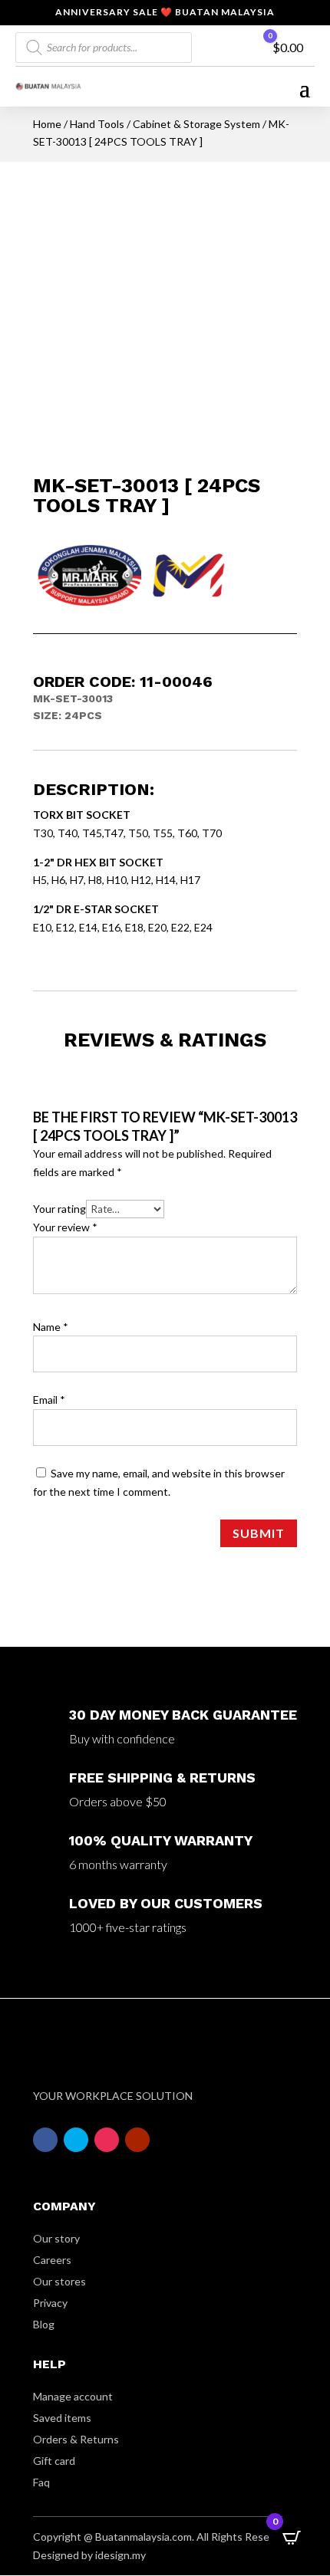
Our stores (59, 2281)
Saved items (62, 2418)
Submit (259, 1533)
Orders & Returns (76, 2439)
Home (47, 124)
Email (49, 1400)
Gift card (54, 2461)
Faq (41, 2482)
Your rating (59, 1209)
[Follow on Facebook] (45, 2140)
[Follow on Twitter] (76, 2140)
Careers (52, 2260)
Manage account (73, 2396)
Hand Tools (97, 124)
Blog (44, 2324)
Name (51, 1327)
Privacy (50, 2303)
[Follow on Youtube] (137, 2140)
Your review (65, 1227)
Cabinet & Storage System (196, 124)
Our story (56, 2238)
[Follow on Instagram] (107, 2140)
